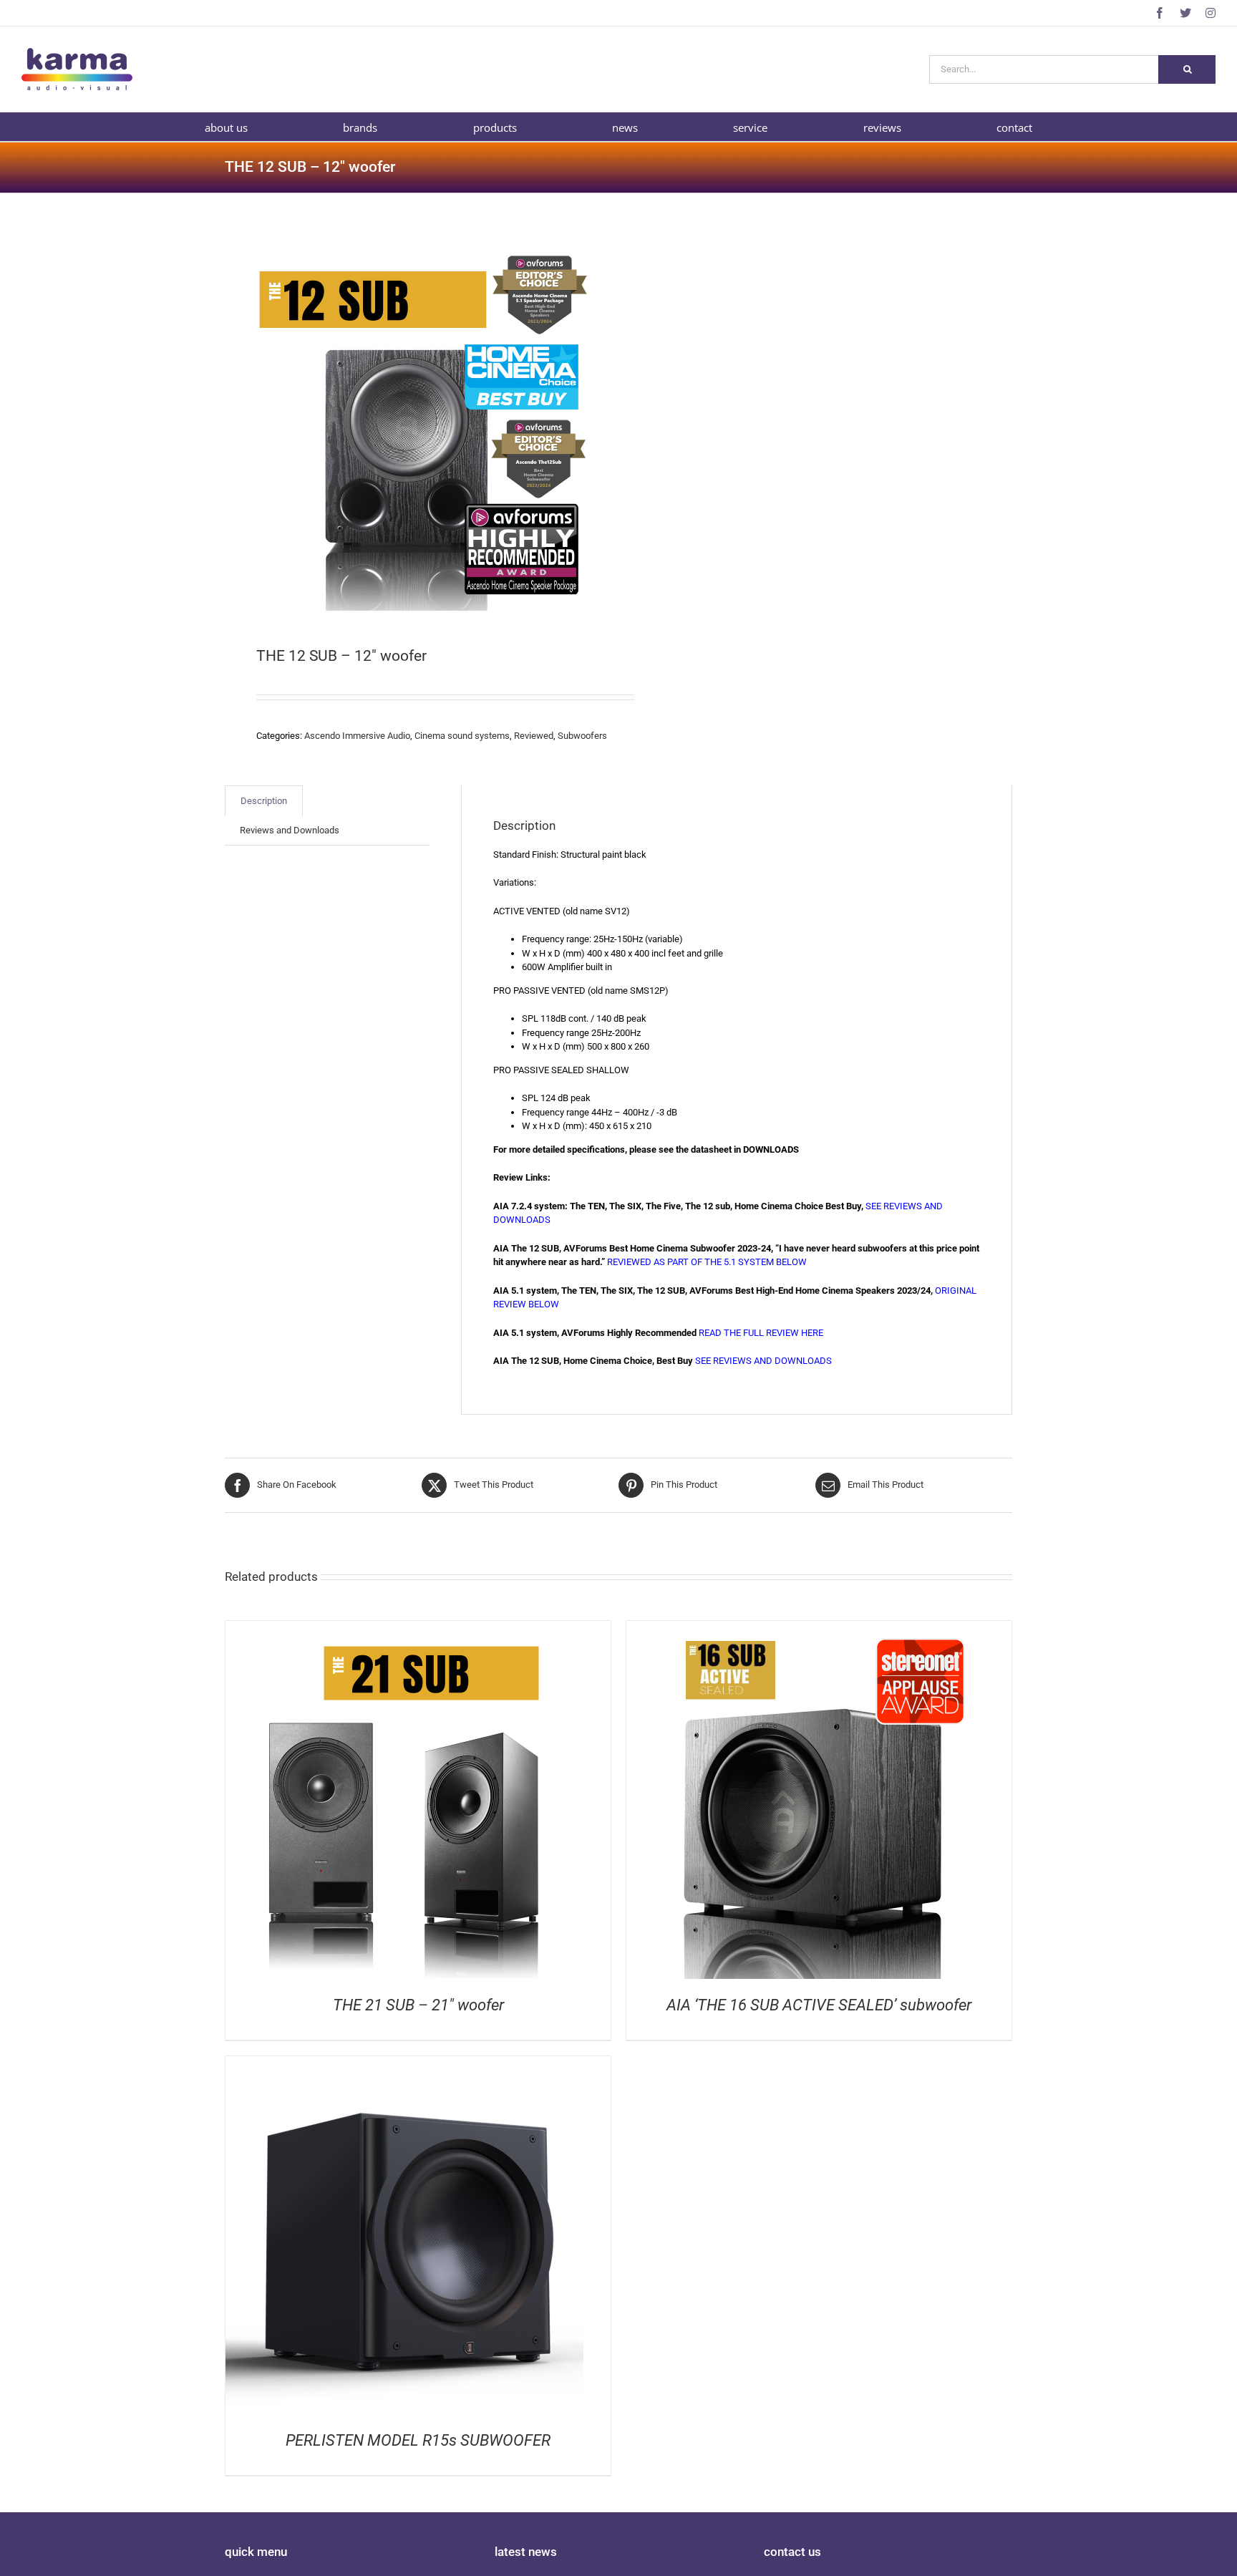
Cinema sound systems (462, 736)
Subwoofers (582, 736)
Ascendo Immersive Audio (357, 736)
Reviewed (534, 736)
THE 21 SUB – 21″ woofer (418, 2005)
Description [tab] (264, 801)
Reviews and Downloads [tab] (290, 830)
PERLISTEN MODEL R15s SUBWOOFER (418, 2440)
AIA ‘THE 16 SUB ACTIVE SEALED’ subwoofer (819, 2005)
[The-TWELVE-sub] (414, 422)
